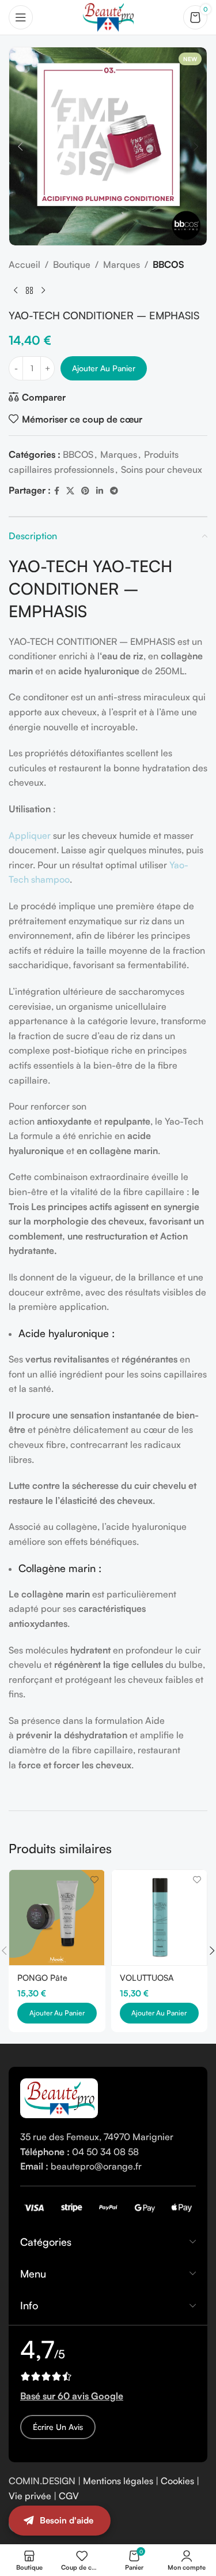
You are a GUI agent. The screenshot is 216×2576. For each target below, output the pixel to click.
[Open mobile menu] (21, 17)
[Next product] (43, 291)
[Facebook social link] (57, 491)
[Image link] (59, 2097)
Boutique (72, 264)
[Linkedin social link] (100, 491)
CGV (69, 2496)
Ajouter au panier (104, 368)
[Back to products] (29, 291)
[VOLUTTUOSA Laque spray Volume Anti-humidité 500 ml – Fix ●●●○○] (160, 1918)
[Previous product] (16, 291)
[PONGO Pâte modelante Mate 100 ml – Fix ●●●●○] (57, 1918)
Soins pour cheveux (162, 469)
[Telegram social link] (114, 491)
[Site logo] (108, 16)
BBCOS (168, 264)
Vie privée (30, 2496)
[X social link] (70, 491)
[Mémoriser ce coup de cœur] (95, 1880)
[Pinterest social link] (85, 491)
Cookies (177, 2481)
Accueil (24, 264)
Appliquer (30, 835)
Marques (122, 264)
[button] (20, 147)
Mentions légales (118, 2481)
